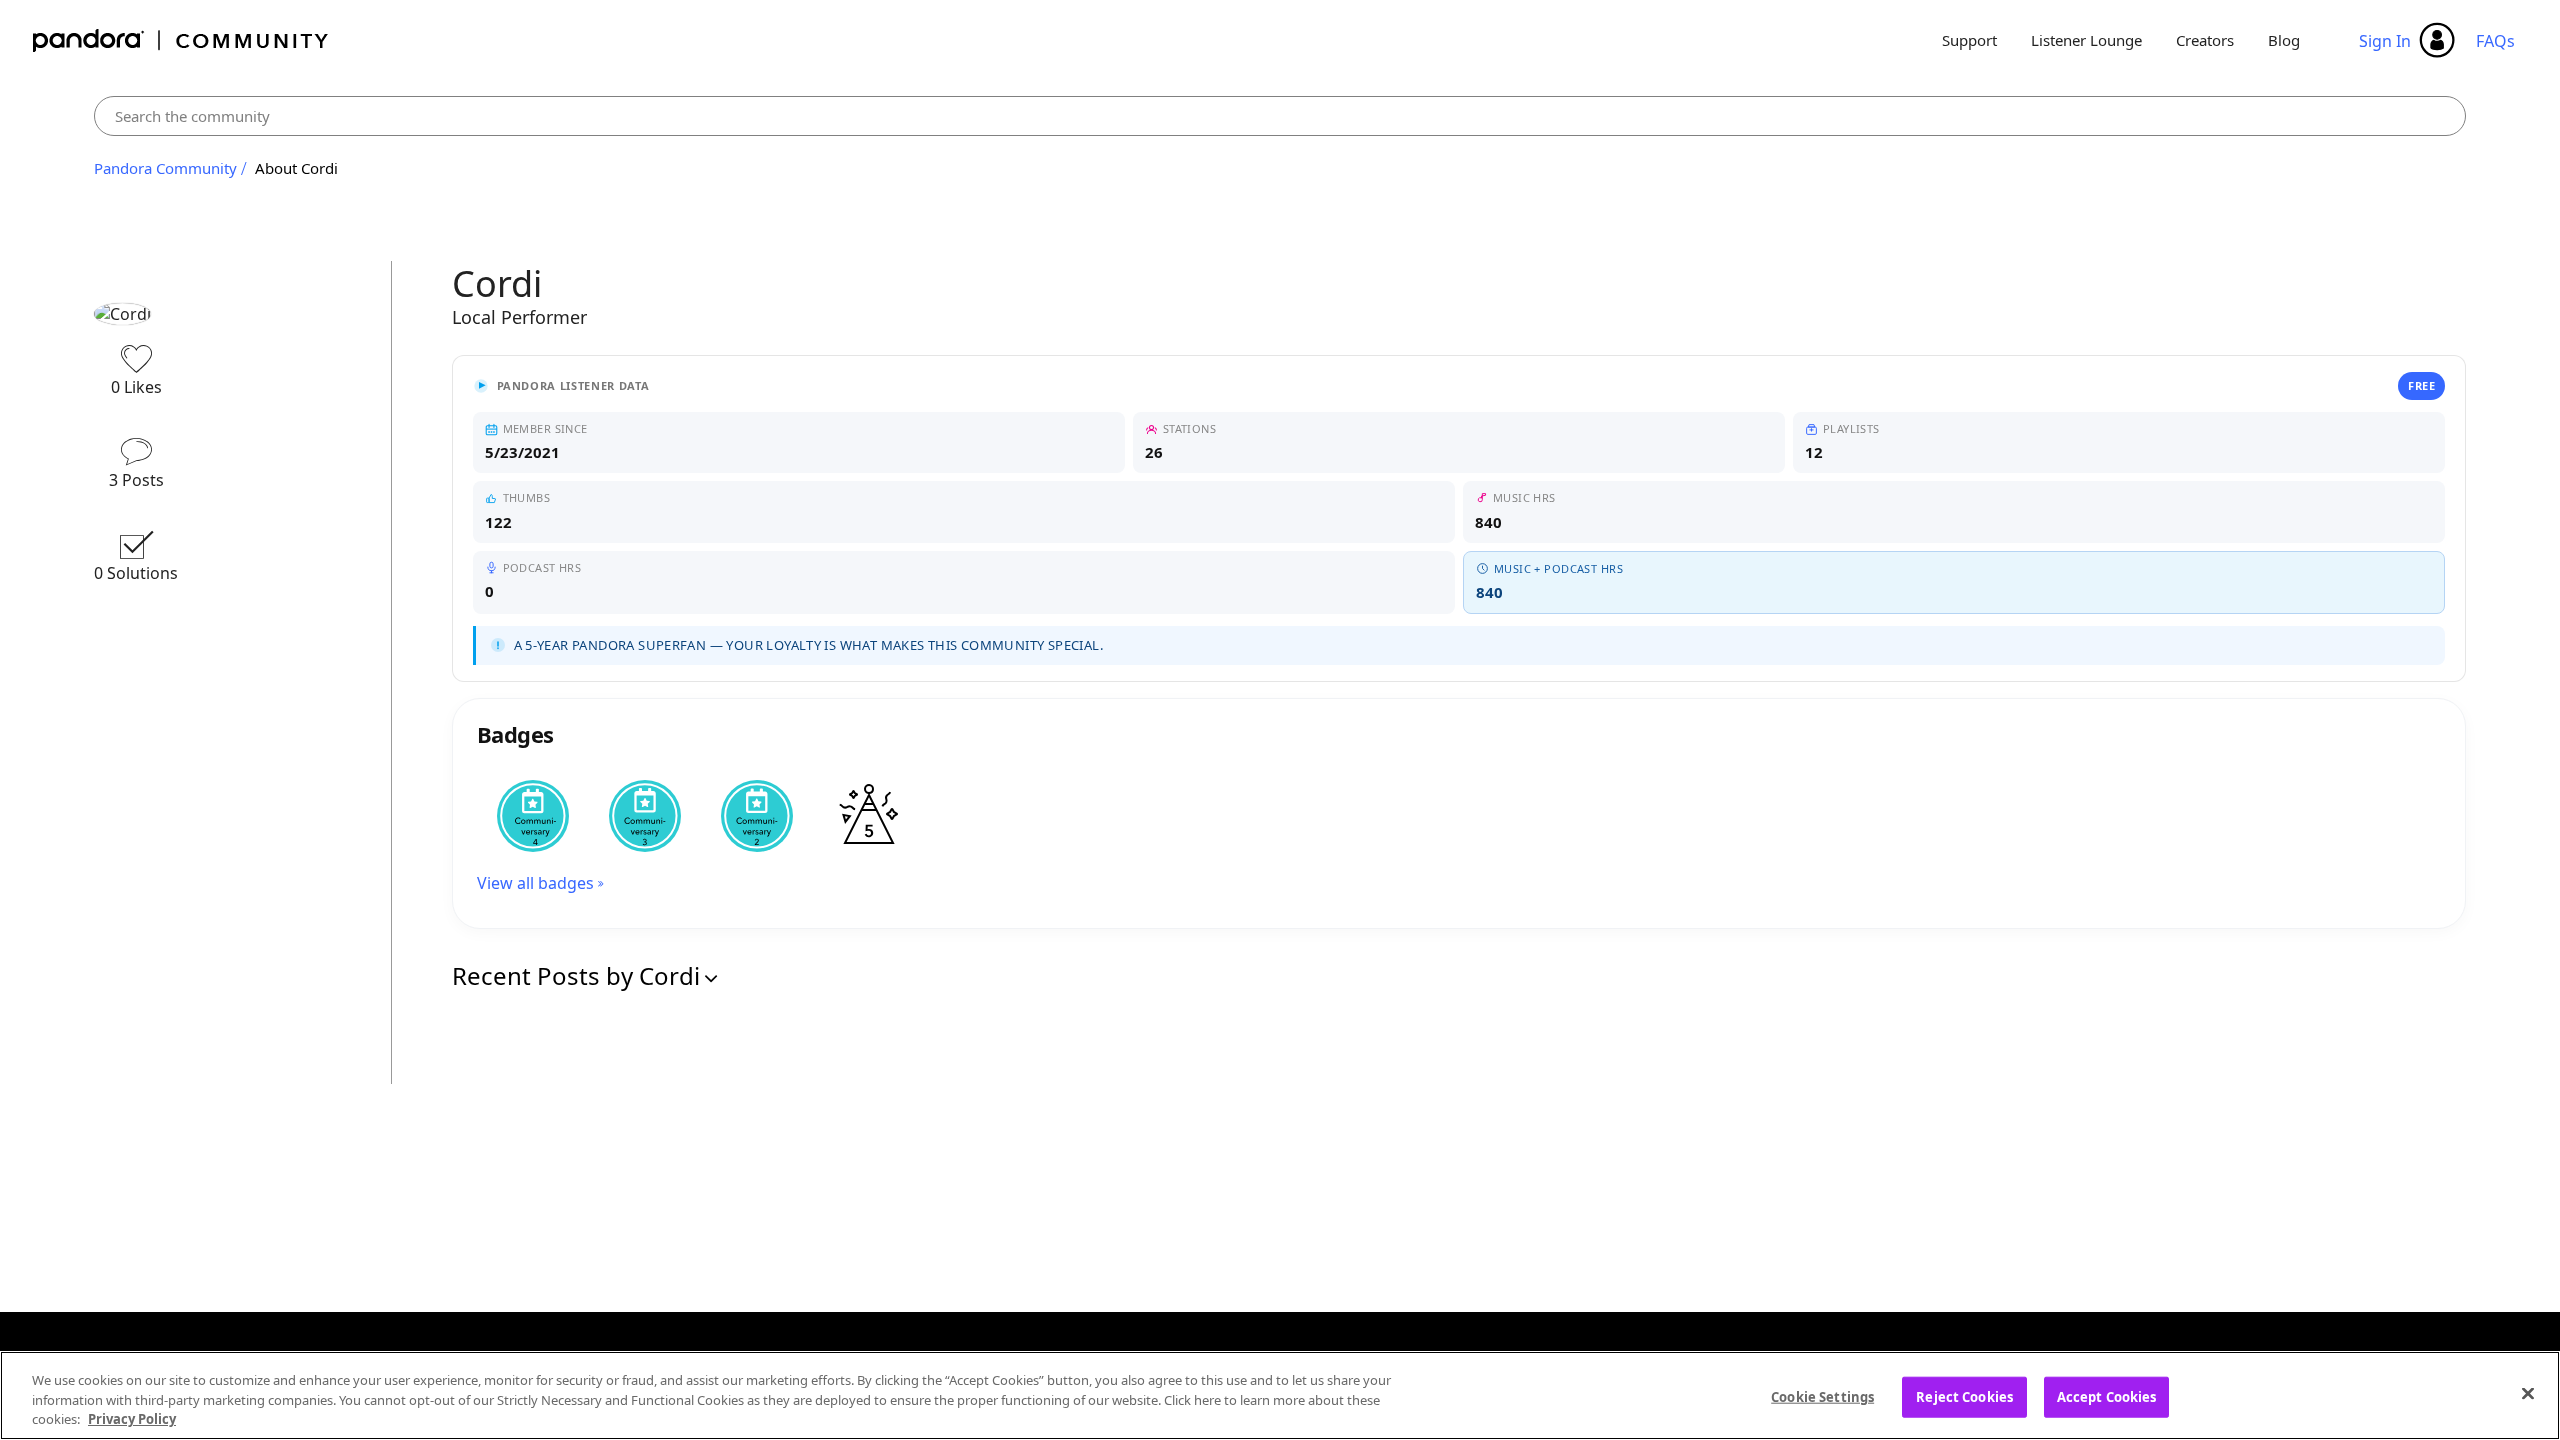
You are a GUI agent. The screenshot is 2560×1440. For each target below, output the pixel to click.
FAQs (2495, 41)
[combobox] (1280, 116)
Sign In (2385, 41)
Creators (2205, 40)
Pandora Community (181, 40)
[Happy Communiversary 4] (533, 816)
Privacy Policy (132, 1419)
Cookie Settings (1822, 1396)
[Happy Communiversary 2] (757, 816)
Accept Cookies (2107, 1396)
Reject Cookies (1964, 1396)
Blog (2284, 40)
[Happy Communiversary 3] (645, 816)
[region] (1280, 1395)
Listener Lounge (2086, 40)
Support (1969, 40)
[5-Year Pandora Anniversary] (869, 816)
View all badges (535, 883)
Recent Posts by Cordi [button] (576, 975)
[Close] (2528, 1393)
